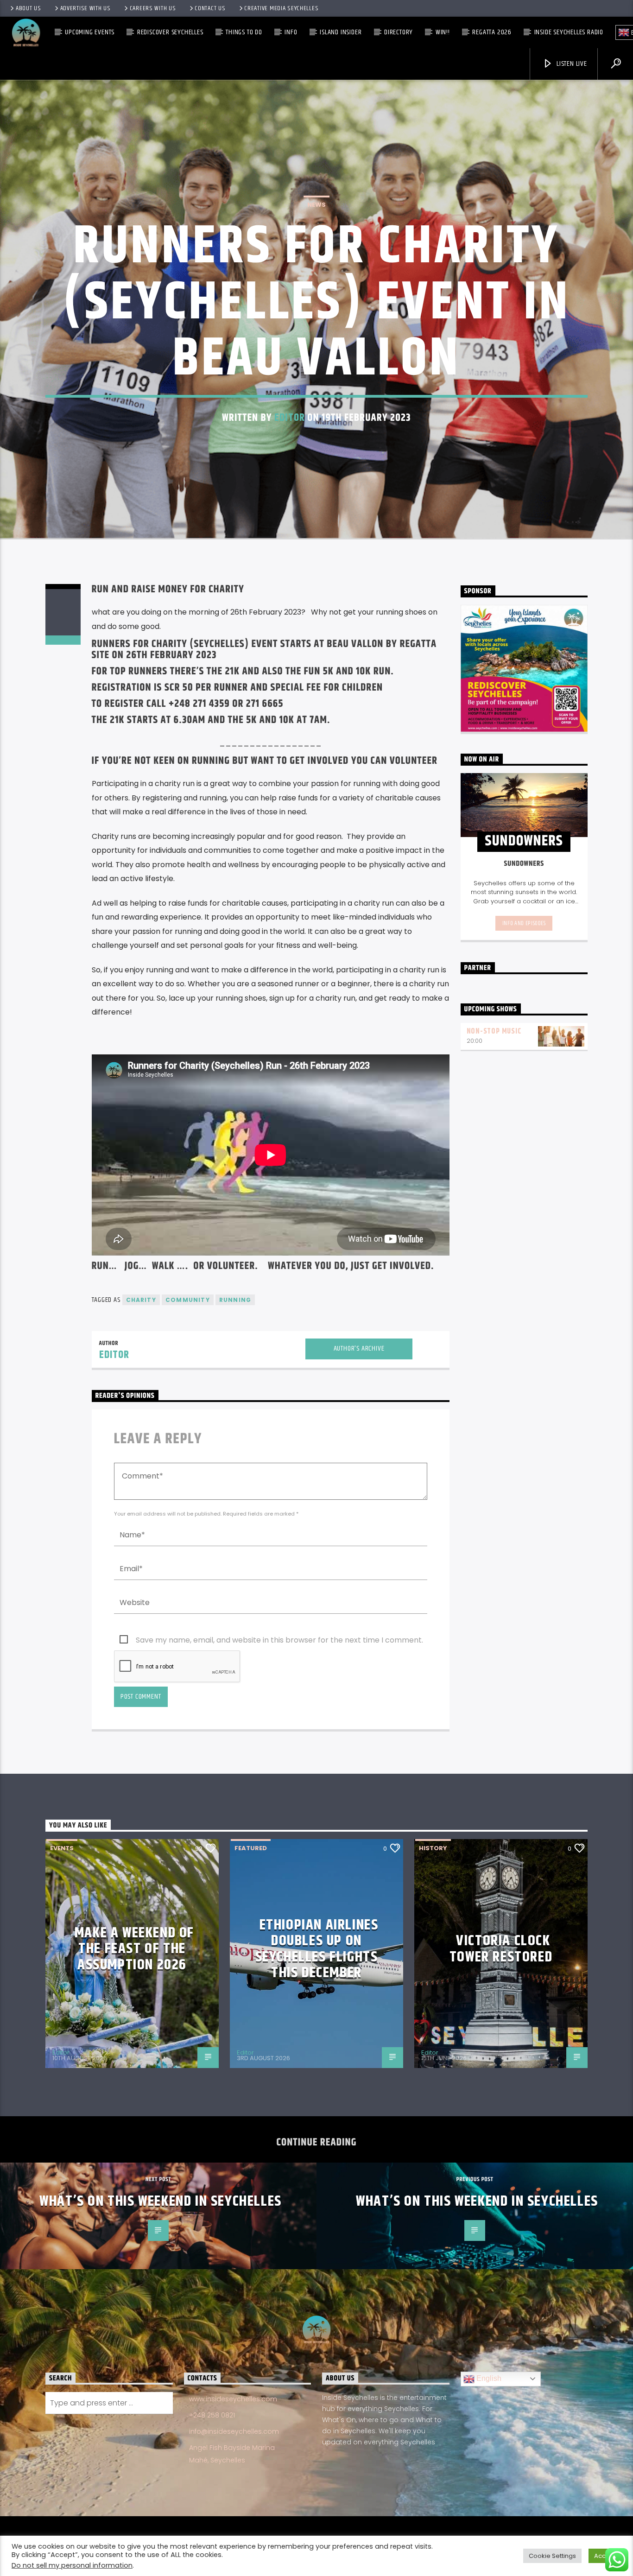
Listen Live (571, 64)
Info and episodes (524, 923)
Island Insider (341, 32)
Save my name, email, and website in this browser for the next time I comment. (279, 1640)
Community (188, 1300)
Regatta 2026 (492, 32)
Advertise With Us (85, 8)
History (433, 1848)
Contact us (210, 8)
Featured (251, 1848)
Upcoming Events (90, 32)
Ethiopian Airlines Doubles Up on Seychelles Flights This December (317, 1949)
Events (62, 1848)
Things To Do (244, 32)
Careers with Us (153, 8)
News (316, 205)
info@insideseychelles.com (234, 2431)
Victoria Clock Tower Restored (501, 1949)
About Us (28, 8)
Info (291, 32)
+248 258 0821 (212, 2415)
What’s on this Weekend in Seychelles (161, 2201)
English (488, 2378)
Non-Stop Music (494, 1031)
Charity (141, 1300)
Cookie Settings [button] (552, 2556)
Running (235, 1300)
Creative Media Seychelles (281, 8)
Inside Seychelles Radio (569, 32)
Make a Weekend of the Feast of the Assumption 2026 (134, 1949)
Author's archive (359, 1348)
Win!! (443, 32)
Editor (290, 418)
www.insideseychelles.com (233, 2399)
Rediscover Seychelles (170, 32)
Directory (399, 32)
